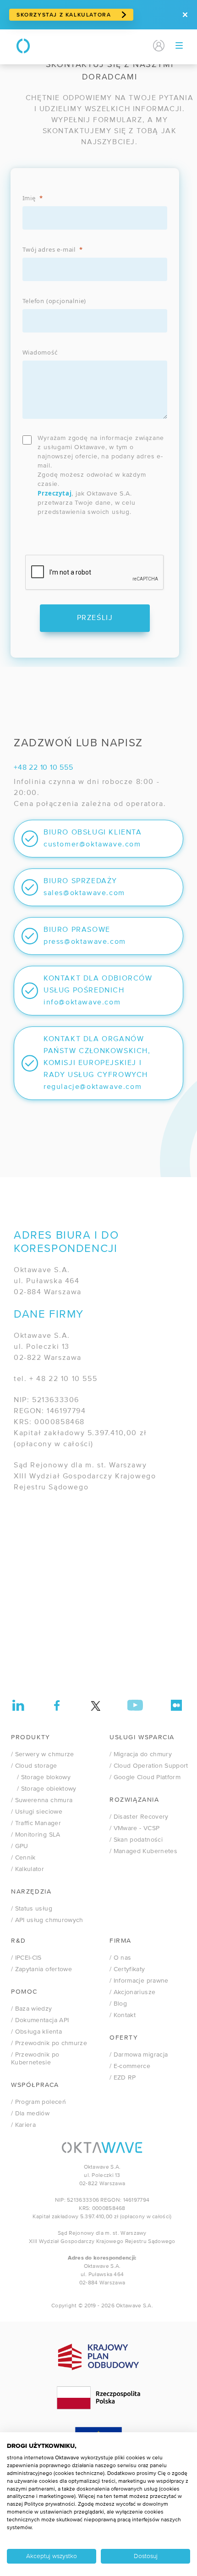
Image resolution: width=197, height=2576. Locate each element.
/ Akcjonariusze (132, 1992)
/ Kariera (23, 2125)
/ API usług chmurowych (47, 1920)
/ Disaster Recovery (139, 1817)
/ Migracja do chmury (141, 1754)
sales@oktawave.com (84, 893)
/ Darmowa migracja (139, 2055)
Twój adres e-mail (49, 249)
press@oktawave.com (85, 942)
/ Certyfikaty (127, 1969)
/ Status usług (32, 1909)
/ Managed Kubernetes (143, 1851)
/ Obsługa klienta (36, 2032)
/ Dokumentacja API (40, 2020)
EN (141, 46)
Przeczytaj (55, 493)
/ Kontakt (123, 2015)
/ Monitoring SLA (36, 1835)
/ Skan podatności (136, 1840)
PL (126, 46)
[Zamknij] (185, 15)
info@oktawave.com (82, 1003)
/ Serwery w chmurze (43, 1754)
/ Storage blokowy (41, 1777)
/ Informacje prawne (139, 1981)
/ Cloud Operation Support (149, 1766)
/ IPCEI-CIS (26, 1958)
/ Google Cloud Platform (145, 1777)
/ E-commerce (130, 2066)
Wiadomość (40, 352)
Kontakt (100, 46)
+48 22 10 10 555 (44, 768)
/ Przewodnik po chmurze (49, 2043)
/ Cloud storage (34, 1766)
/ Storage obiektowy (44, 1789)
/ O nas (120, 1958)
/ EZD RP (123, 2078)
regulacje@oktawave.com (93, 1087)
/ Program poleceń (38, 2102)
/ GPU (20, 1846)
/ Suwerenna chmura (42, 1800)
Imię (29, 198)
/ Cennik (23, 1858)
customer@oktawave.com (92, 845)
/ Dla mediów (30, 2114)
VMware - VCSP (134, 1828)
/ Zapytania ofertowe (41, 1969)
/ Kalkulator (27, 1869)
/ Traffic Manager (36, 1823)
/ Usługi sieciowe (37, 1812)
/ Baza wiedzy (32, 2009)
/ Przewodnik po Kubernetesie (35, 2059)
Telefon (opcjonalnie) (55, 301)
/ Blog (118, 2004)
